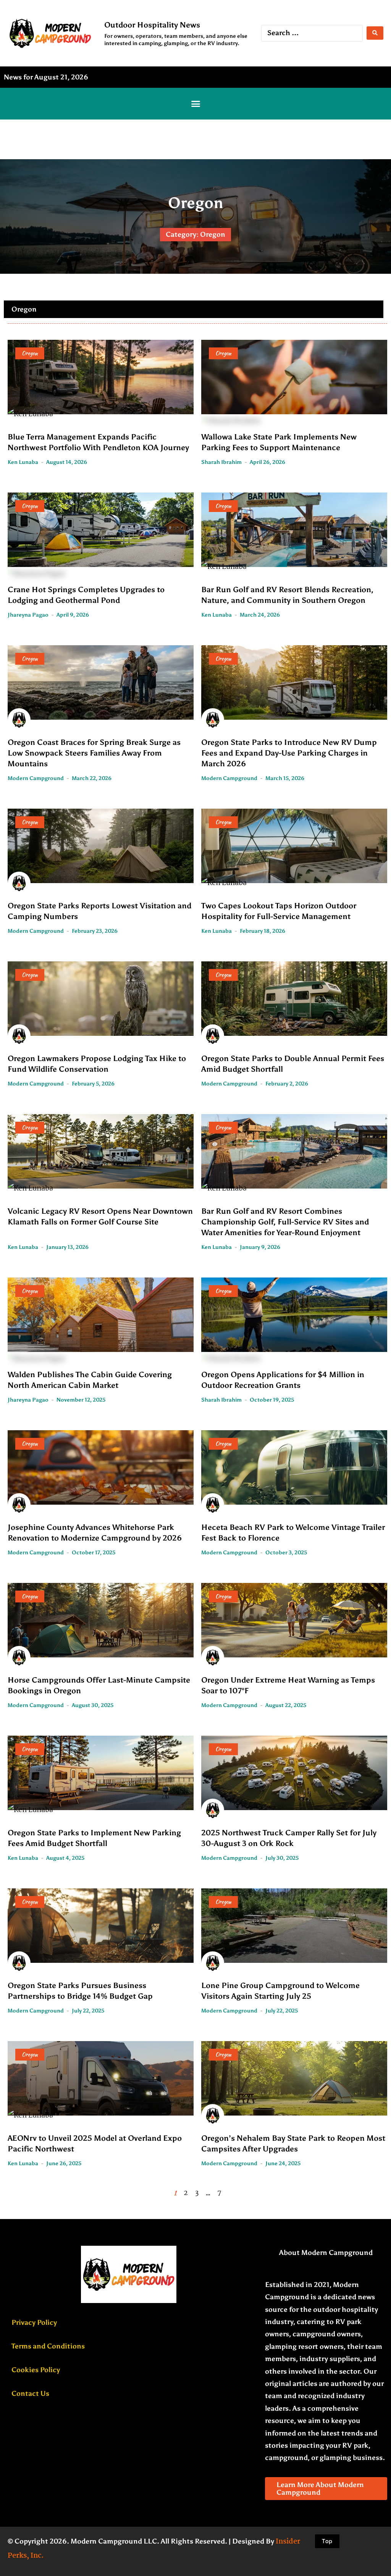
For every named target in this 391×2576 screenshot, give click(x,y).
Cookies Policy (36, 2370)
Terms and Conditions (48, 2346)
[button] (195, 104)
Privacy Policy (34, 2322)
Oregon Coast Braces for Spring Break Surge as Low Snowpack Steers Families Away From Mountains (94, 753)
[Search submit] (375, 33)
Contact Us (30, 2393)
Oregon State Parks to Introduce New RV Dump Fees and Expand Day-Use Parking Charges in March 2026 (289, 753)
